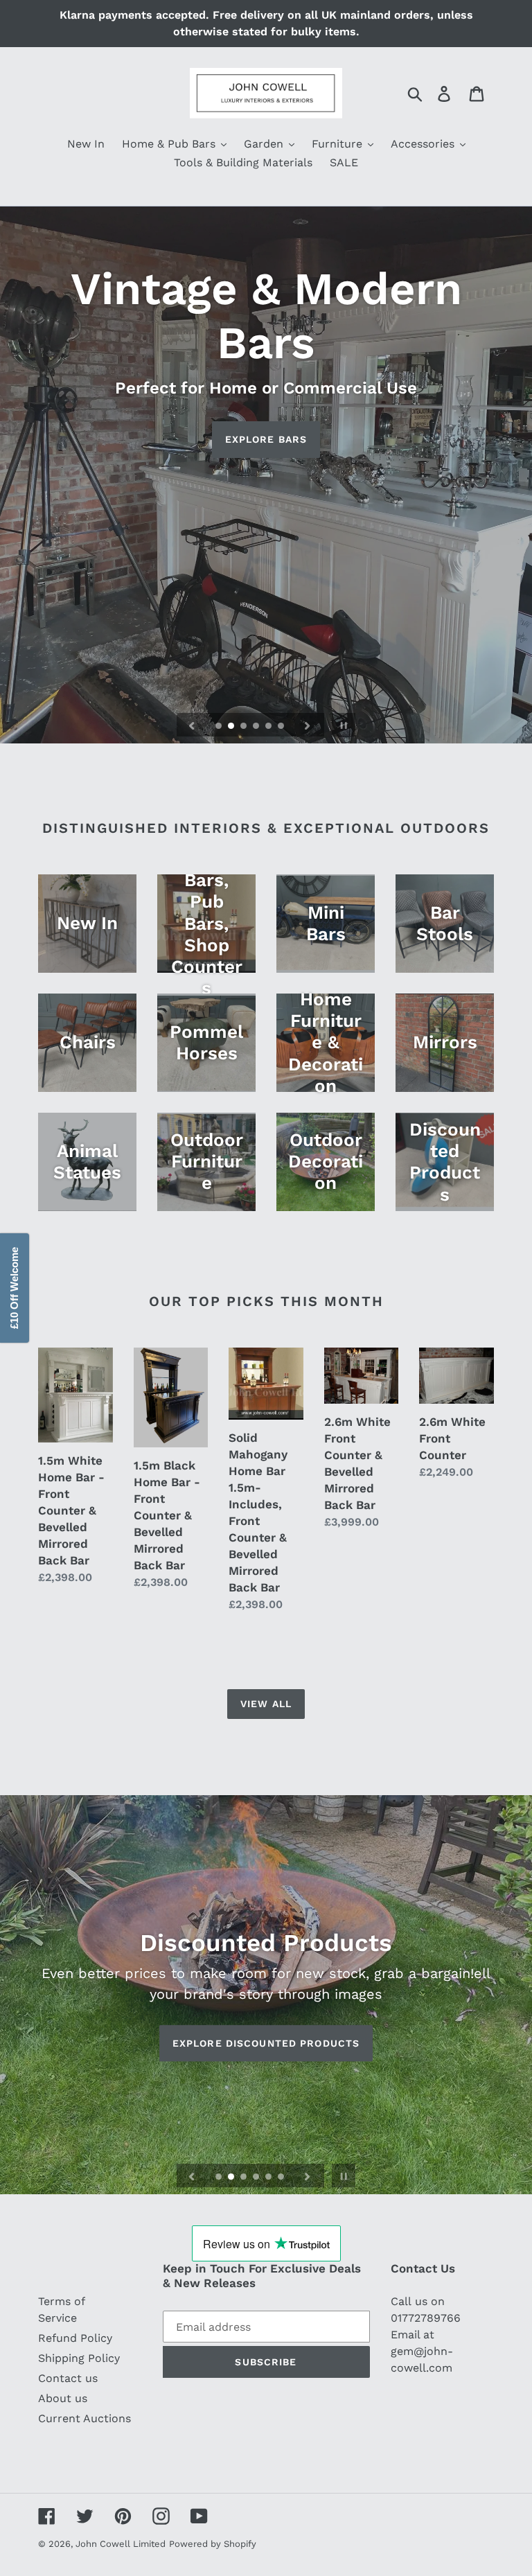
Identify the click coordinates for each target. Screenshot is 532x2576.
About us (63, 2398)
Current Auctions (85, 2418)
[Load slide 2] (232, 727)
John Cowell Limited (121, 2544)
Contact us (68, 2378)
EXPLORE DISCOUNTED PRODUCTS (266, 2043)
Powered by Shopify (213, 2544)
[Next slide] (308, 725)
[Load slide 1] (220, 727)
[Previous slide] (192, 725)
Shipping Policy (79, 2358)
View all (266, 1704)
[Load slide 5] (269, 727)
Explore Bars (266, 439)
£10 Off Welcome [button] (14, 1288)
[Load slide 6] (282, 727)
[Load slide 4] (257, 727)
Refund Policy (75, 2338)
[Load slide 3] (245, 727)
